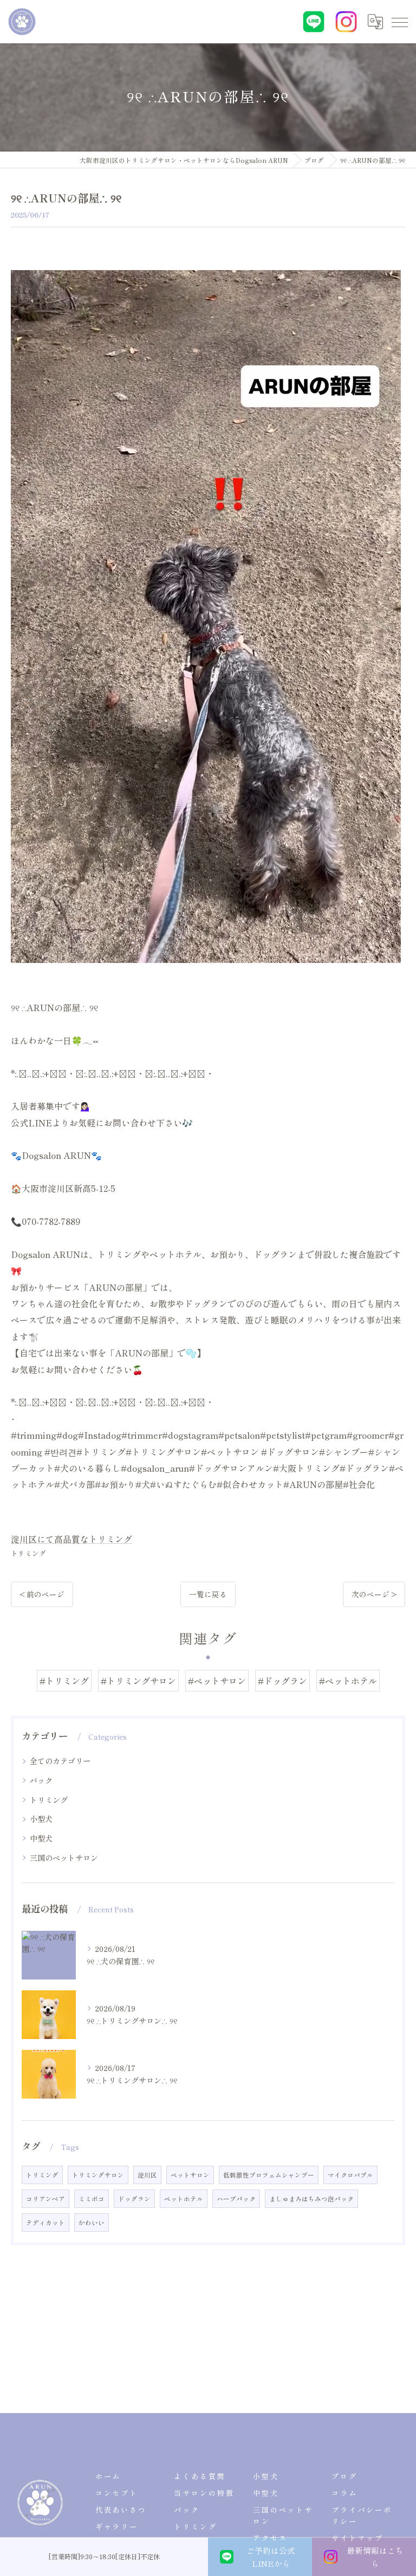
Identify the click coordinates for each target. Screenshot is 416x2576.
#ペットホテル (348, 1681)
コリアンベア (45, 2199)
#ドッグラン (282, 1681)
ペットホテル (184, 2199)
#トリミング (64, 1681)
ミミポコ (92, 2199)
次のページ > (374, 1594)
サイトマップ (357, 2538)
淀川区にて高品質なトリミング (71, 1539)
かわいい (92, 2223)
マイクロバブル (350, 2175)
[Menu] (399, 22)
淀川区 (147, 2175)
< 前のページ (42, 1594)
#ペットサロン (217, 1681)
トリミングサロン (98, 2175)
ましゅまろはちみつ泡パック (311, 2199)
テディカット (45, 2223)
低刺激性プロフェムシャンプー (269, 2175)
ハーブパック (236, 2199)
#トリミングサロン (138, 1681)
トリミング (28, 1553)
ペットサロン (190, 2175)
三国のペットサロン (64, 1858)
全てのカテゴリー (60, 1761)
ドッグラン (134, 2199)
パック (41, 1780)
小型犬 (41, 1819)
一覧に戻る (208, 1594)
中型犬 (41, 1838)
